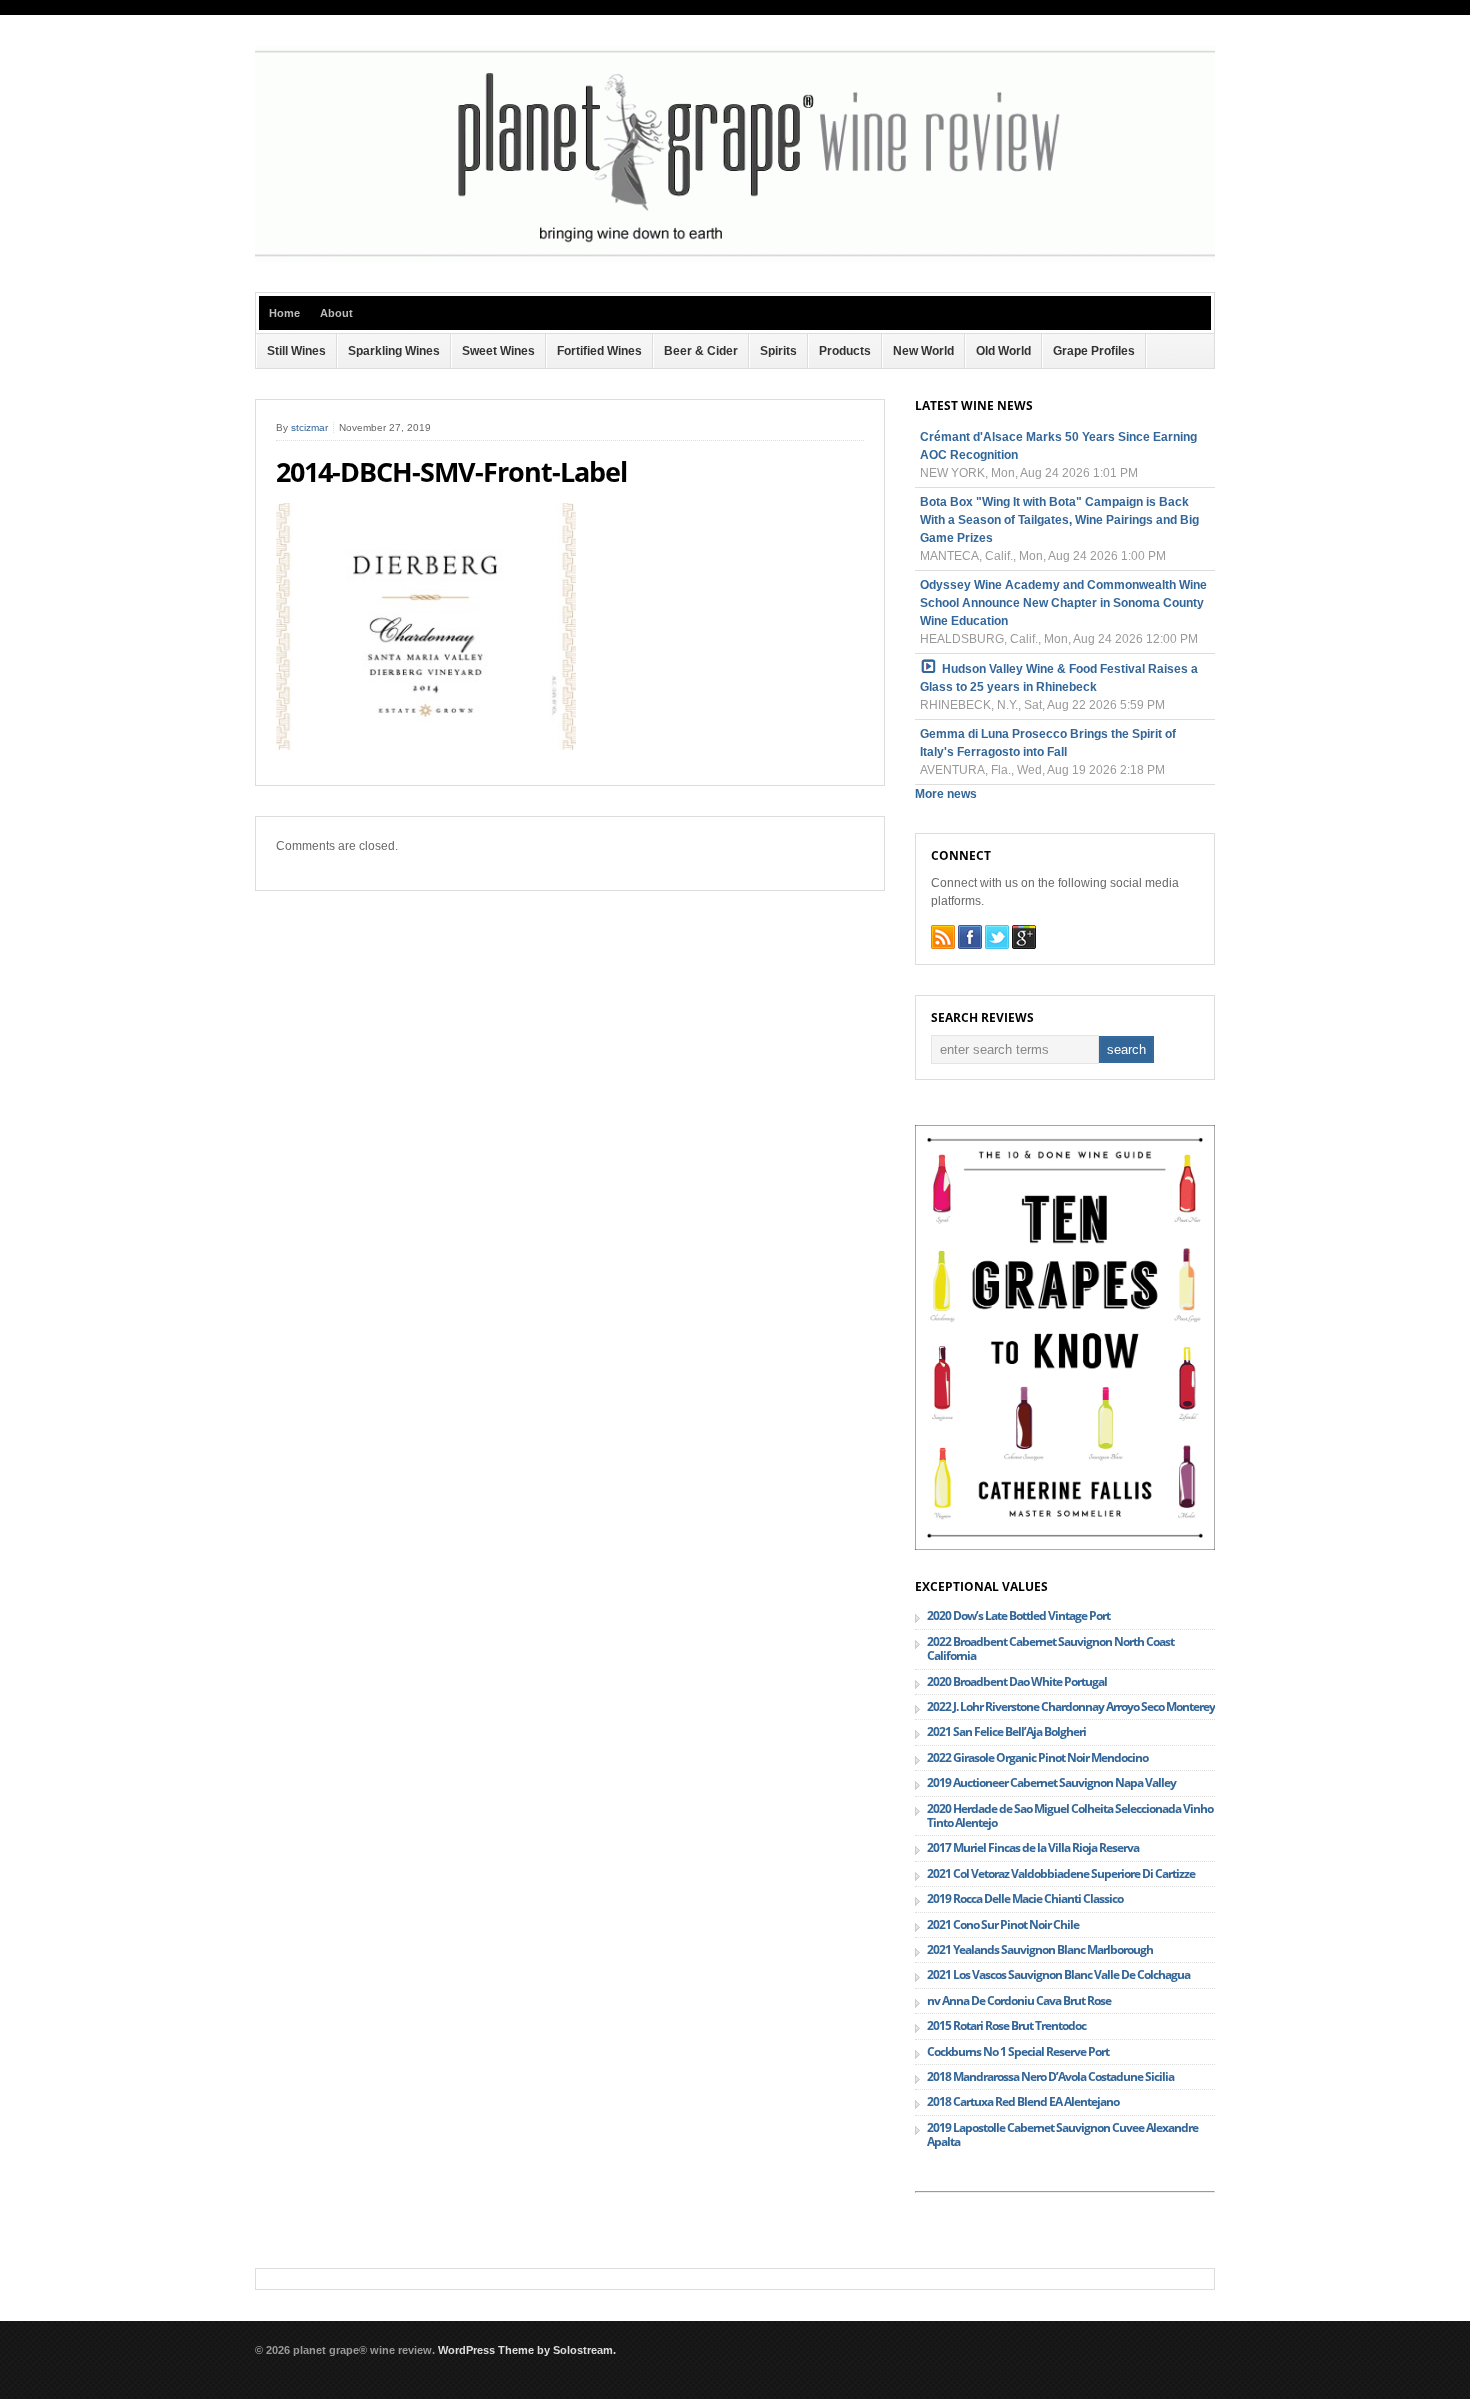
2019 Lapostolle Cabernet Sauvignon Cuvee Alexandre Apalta (1062, 2134)
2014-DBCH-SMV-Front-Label (451, 472)
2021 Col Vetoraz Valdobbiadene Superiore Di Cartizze (1061, 1873)
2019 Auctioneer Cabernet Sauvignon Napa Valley (1051, 1782)
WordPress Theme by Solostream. (527, 2350)
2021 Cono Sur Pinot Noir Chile (1003, 1924)
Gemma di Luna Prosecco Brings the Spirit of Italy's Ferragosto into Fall (1048, 743)
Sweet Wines (498, 351)
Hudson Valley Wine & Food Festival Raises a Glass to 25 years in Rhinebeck (1059, 678)
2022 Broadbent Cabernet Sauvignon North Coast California (1050, 1648)
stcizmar (309, 427)
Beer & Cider (701, 351)
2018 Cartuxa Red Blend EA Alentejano (1023, 2101)
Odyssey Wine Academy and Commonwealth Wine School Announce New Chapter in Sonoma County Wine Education (1063, 603)
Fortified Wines (599, 351)
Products (845, 351)
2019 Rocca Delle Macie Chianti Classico (1025, 1898)
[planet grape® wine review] (735, 258)
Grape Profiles (1094, 351)
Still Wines (296, 351)
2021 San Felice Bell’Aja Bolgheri (1006, 1731)
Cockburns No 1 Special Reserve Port (1018, 2051)
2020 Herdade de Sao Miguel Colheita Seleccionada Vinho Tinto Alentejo (1070, 1815)
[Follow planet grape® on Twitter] (997, 937)
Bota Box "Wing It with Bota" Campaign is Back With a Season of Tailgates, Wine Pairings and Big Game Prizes (1059, 520)
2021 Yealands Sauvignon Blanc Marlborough (1040, 1949)
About (336, 313)
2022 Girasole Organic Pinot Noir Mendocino (1037, 1757)
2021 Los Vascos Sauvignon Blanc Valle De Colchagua (1058, 1974)
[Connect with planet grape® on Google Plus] (1024, 937)
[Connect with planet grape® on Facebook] (970, 937)
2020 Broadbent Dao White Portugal (1017, 1681)
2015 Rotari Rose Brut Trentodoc (1006, 2025)
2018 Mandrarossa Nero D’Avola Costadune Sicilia (1050, 2076)
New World (923, 351)
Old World (1003, 351)
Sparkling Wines (394, 351)
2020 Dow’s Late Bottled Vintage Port (1018, 1615)
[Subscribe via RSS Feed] (943, 937)
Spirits (778, 351)
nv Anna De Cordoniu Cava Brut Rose (1019, 2000)
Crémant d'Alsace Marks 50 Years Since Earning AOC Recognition (1058, 446)
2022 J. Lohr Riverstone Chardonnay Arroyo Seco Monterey (1071, 1706)
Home (284, 313)
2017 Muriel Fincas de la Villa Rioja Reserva (1033, 1847)
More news (946, 794)
